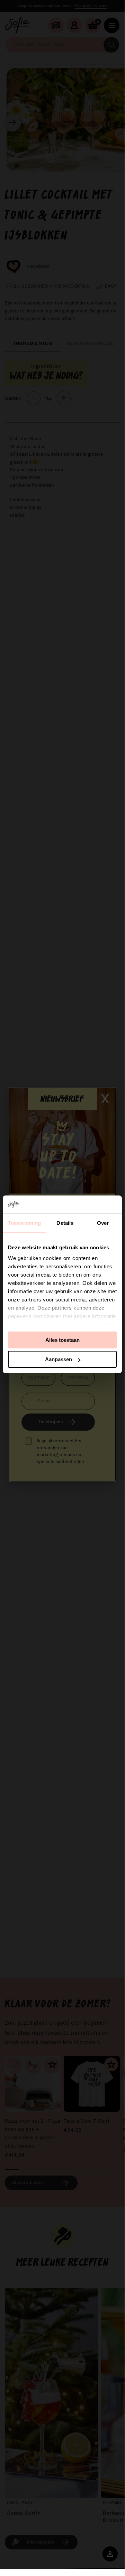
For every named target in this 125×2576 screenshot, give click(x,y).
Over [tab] (103, 1223)
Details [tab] (65, 1223)
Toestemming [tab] (24, 1223)
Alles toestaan (63, 1340)
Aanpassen (59, 1359)
